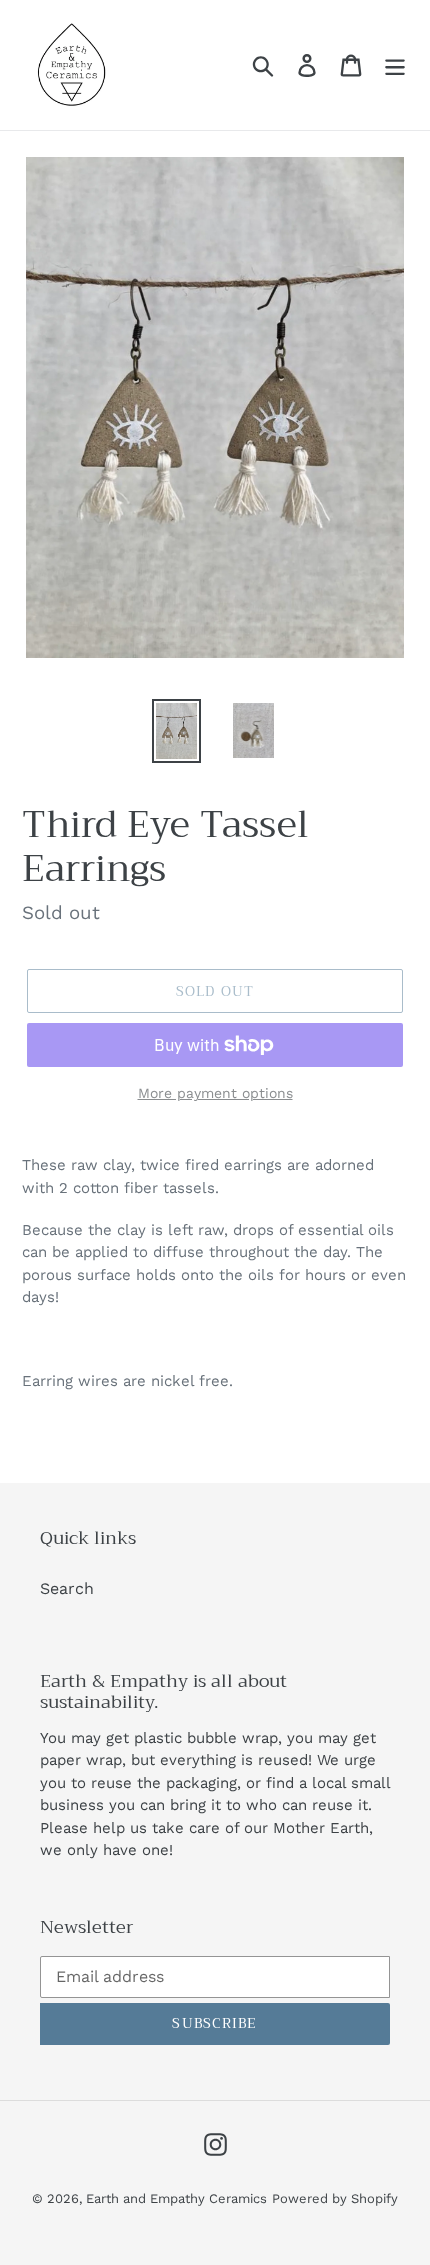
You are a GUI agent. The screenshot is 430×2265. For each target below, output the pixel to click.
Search (67, 1588)
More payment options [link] (215, 1093)
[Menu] (395, 65)
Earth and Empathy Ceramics (176, 2198)
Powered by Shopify (335, 2198)
